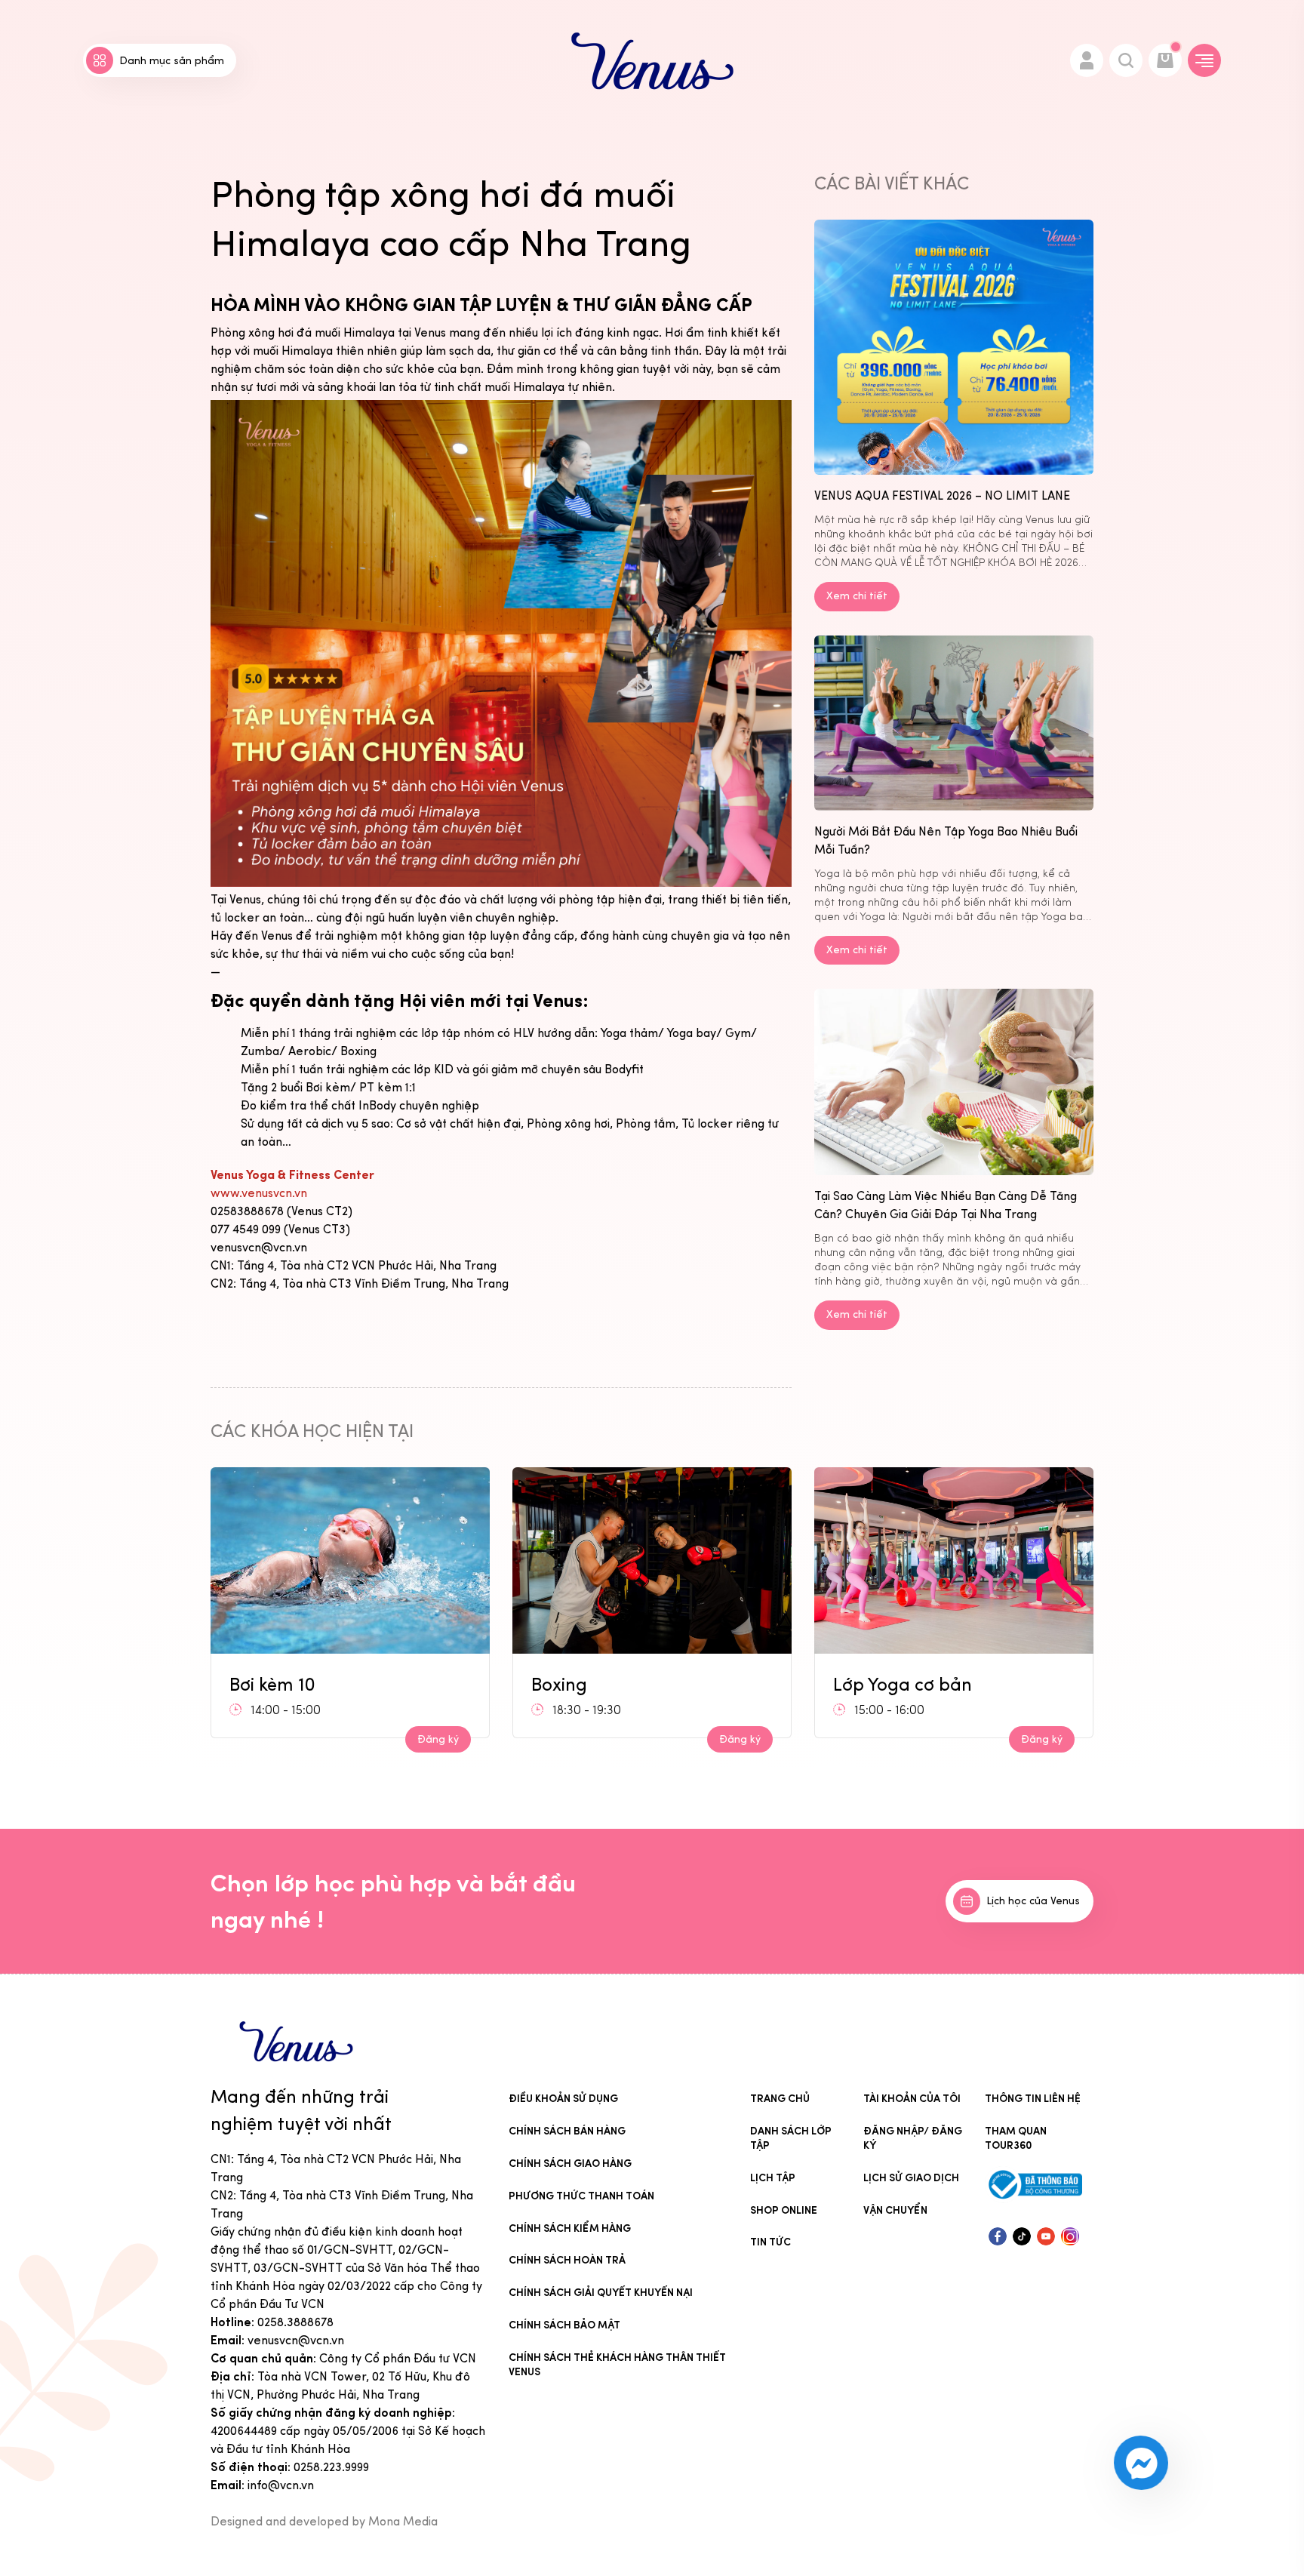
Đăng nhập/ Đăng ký (913, 2138)
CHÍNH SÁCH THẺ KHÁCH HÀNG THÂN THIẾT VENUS (617, 2365)
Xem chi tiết (857, 596)
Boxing (257, 1684)
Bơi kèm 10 (876, 1679)
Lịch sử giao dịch (911, 2178)
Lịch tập (773, 2178)
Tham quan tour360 (1016, 2138)
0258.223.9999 (331, 2467)
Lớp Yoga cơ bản (601, 1684)
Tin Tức (770, 2242)
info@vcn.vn (281, 2485)
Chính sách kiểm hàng (570, 2228)
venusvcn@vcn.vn (296, 2340)
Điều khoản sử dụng (563, 2099)
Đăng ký (438, 1739)
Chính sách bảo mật (564, 2325)
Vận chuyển (895, 2210)
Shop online (784, 2210)
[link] (292, 1175)
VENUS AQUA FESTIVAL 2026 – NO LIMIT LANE (942, 496)
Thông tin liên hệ (1033, 2099)
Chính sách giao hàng (570, 2164)
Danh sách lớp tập (791, 2138)
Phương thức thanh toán (581, 2196)
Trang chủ (780, 2099)
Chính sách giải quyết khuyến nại (601, 2293)
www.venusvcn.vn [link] (259, 1193)
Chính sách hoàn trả (567, 2260)
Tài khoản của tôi (912, 2099)
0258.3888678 (295, 2322)
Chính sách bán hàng (567, 2131)
